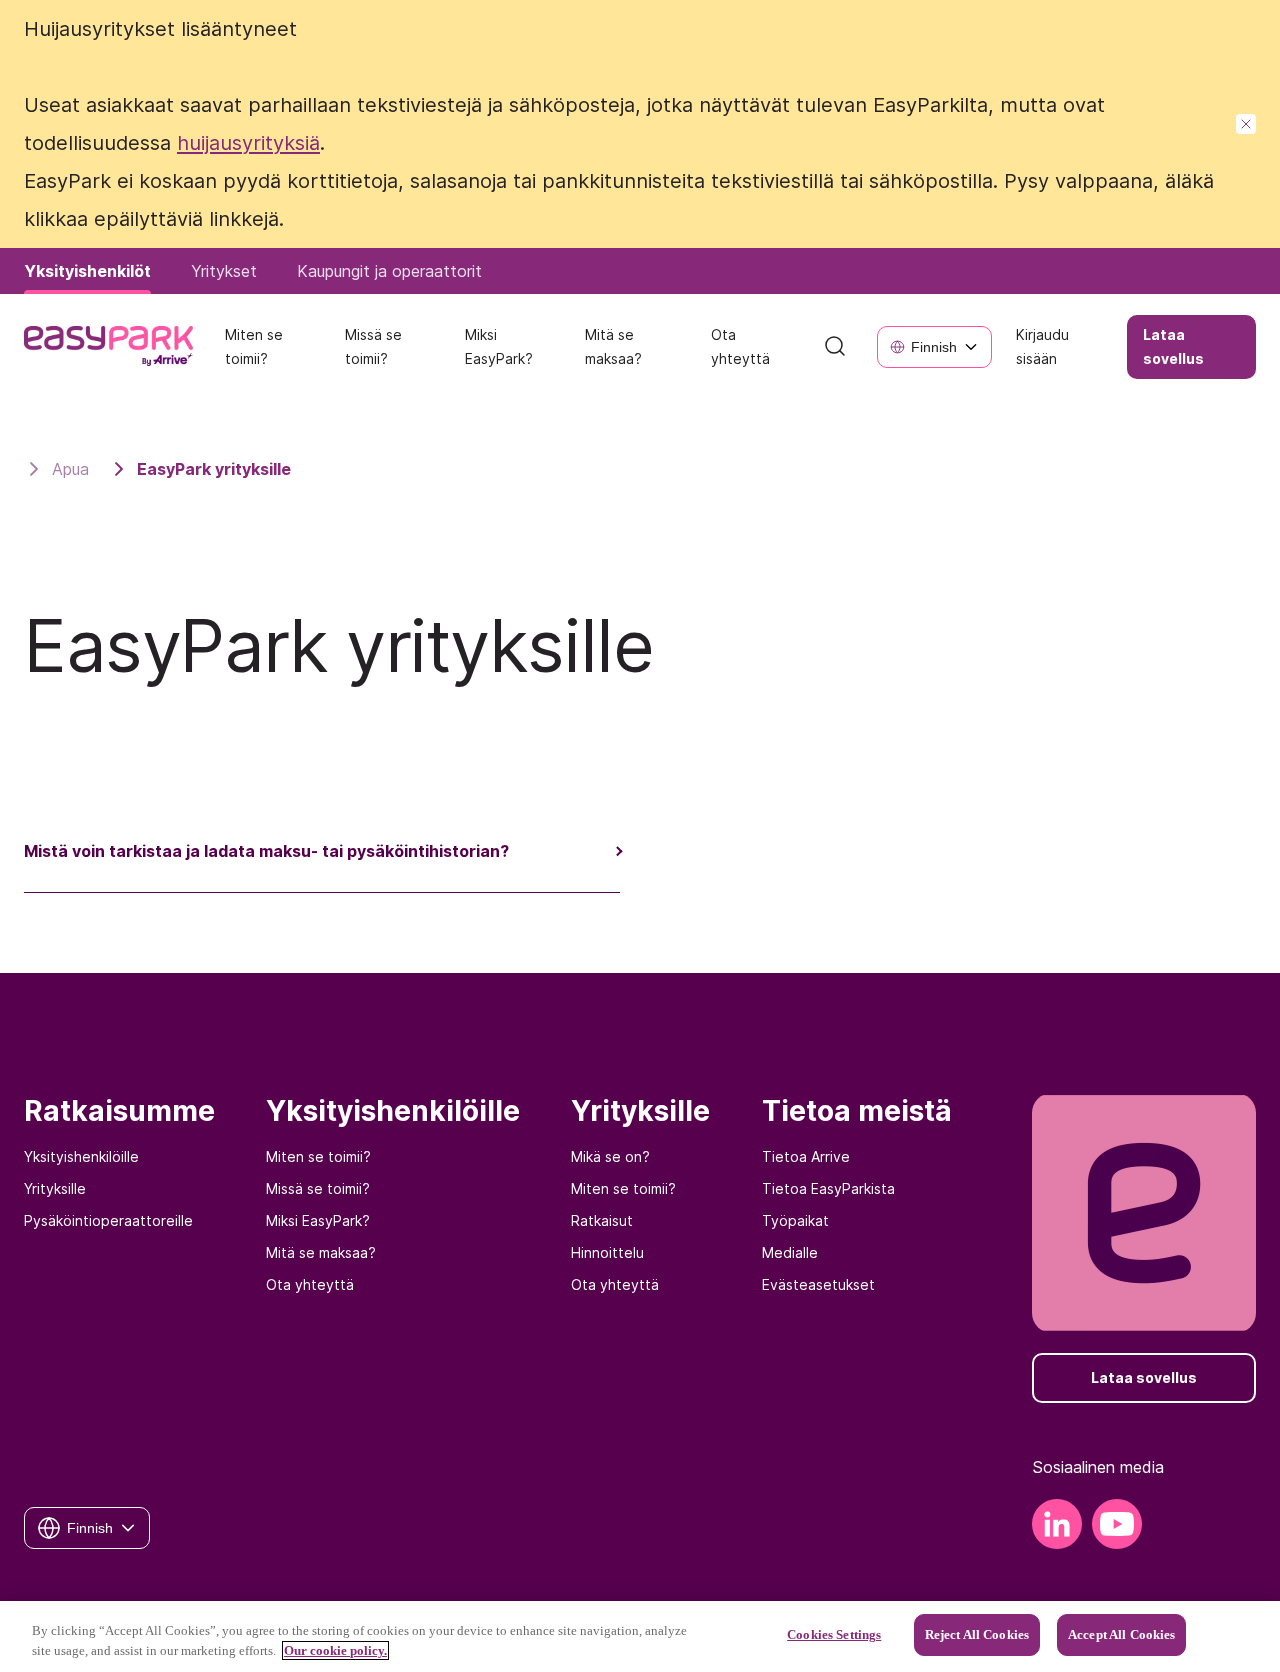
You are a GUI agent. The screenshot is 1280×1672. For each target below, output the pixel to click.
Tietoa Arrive (806, 1156)
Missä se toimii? (318, 1188)
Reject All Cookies (977, 1634)
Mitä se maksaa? (321, 1252)
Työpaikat (795, 1220)
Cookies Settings (834, 1634)
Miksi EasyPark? (318, 1220)
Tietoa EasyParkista (828, 1188)
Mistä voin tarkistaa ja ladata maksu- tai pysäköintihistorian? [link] (266, 851)
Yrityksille (55, 1188)
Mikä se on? (610, 1156)
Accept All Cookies (1121, 1634)
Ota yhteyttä (310, 1284)
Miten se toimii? (318, 1156)
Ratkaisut (602, 1220)
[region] (640, 1636)
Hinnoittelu (607, 1252)
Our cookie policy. (335, 1650)
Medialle (790, 1252)
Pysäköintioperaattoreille (108, 1220)
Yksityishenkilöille (81, 1156)
